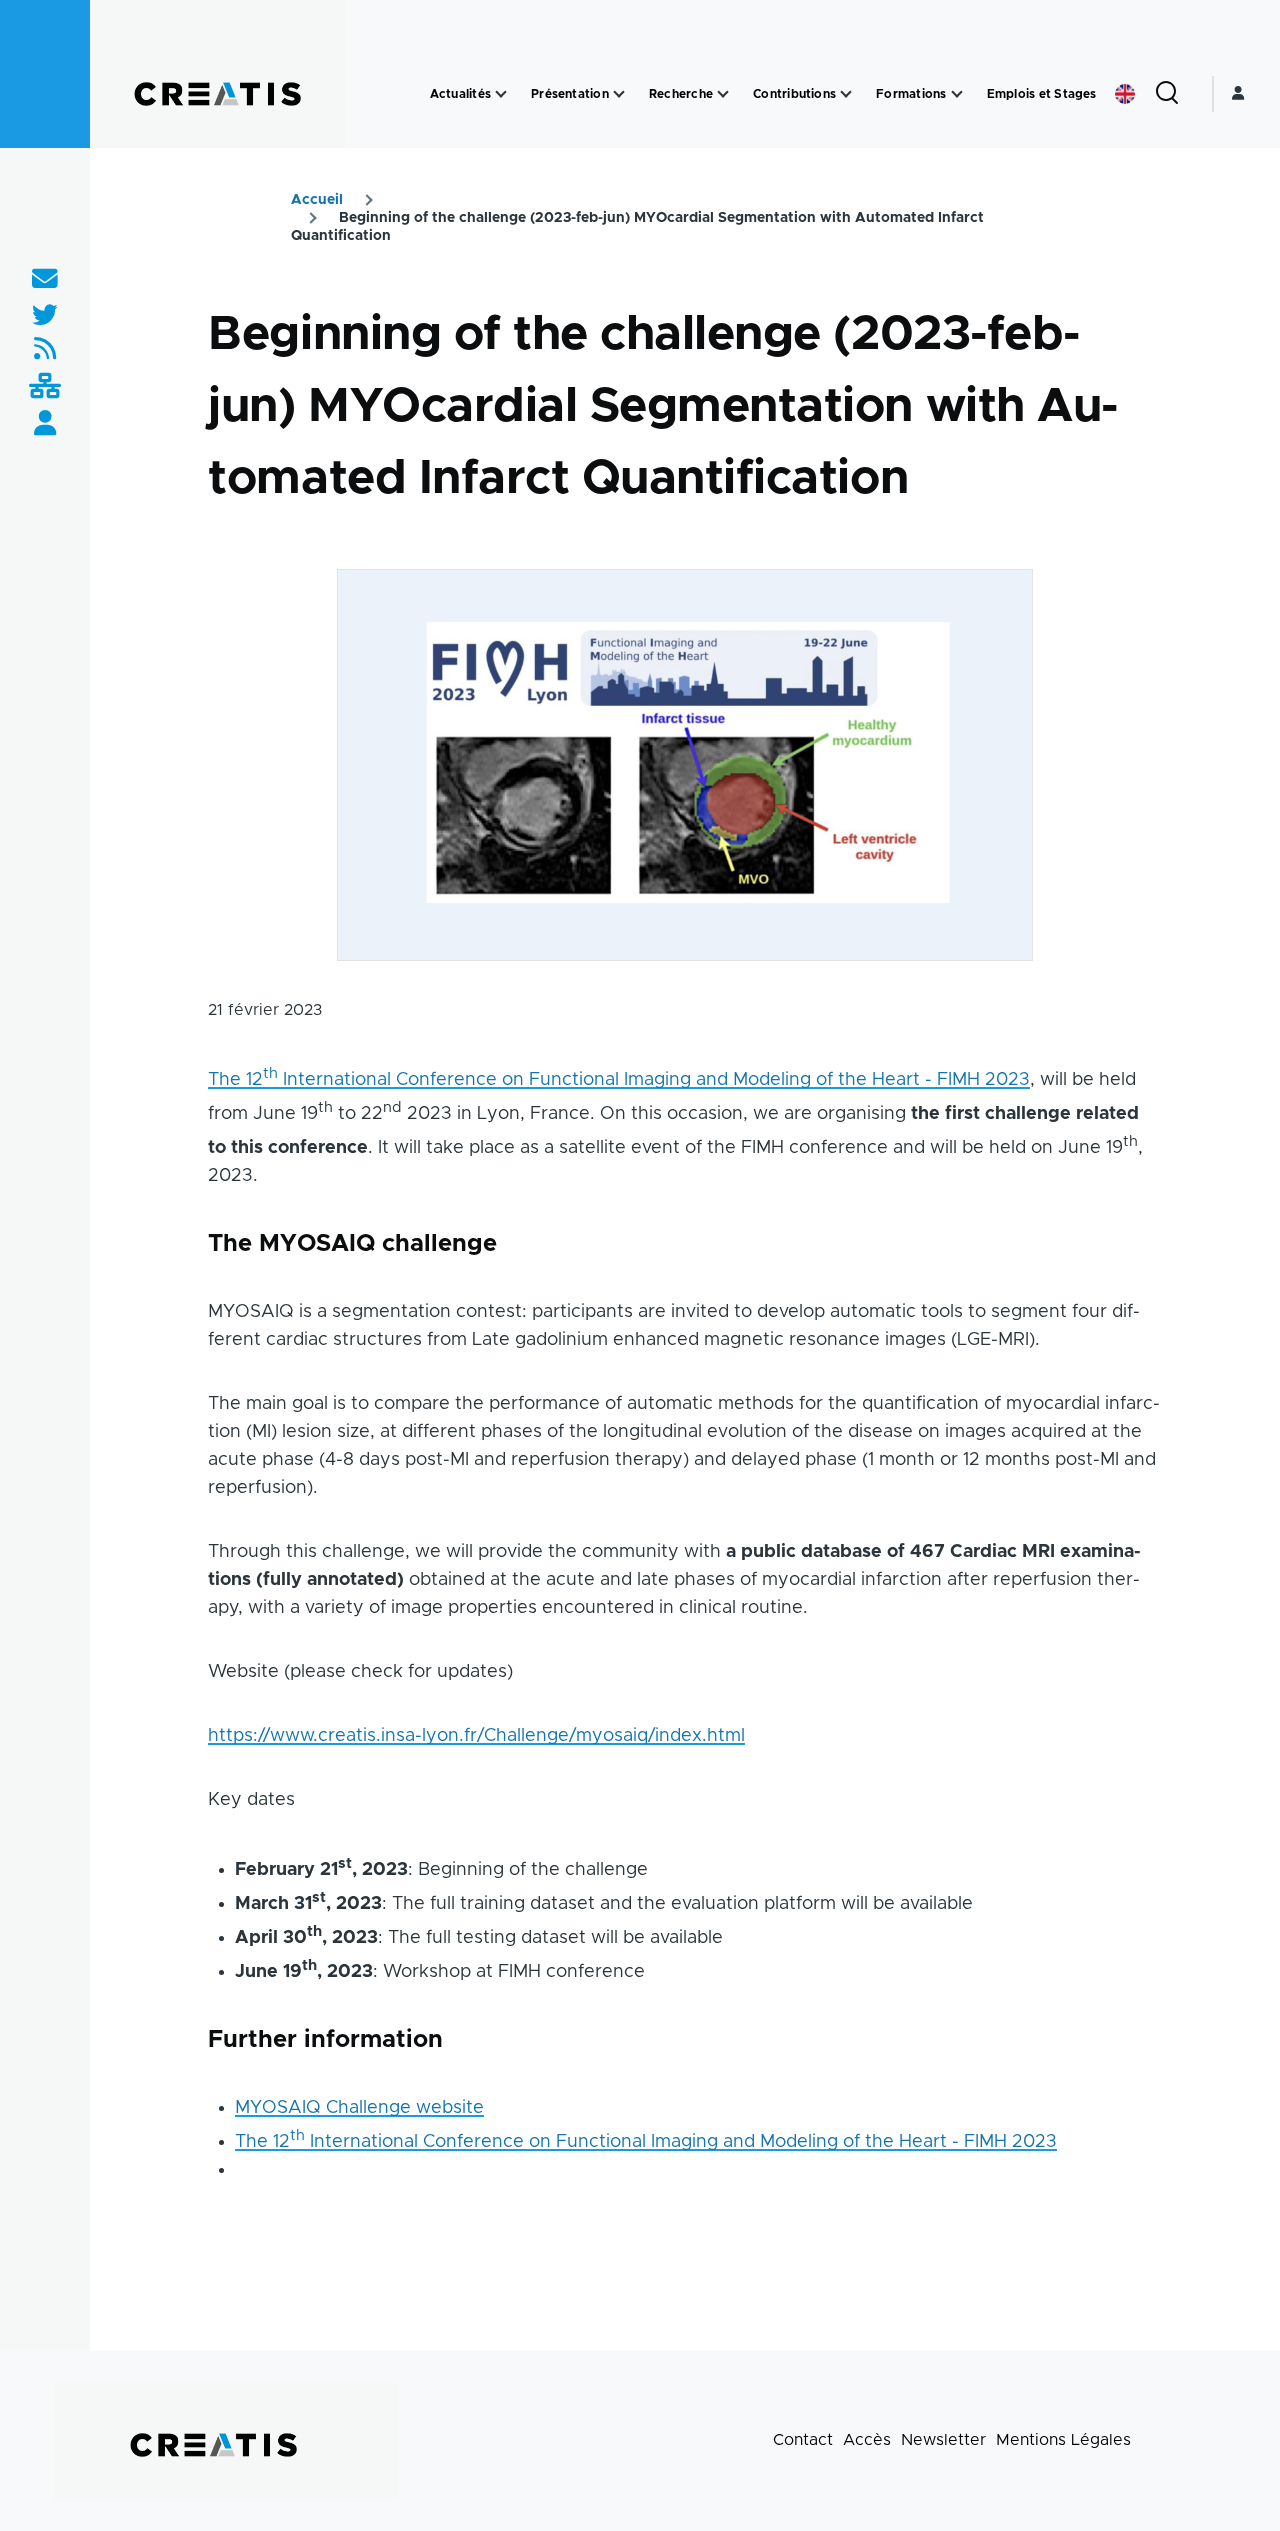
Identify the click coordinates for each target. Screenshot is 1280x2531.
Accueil (317, 200)
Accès (867, 2440)
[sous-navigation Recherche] (723, 94)
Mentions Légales (1063, 2440)
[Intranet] (45, 387)
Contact (803, 2440)
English (1125, 94)
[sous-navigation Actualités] (501, 94)
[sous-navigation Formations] (957, 94)
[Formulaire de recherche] (1167, 94)
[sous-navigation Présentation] (619, 94)
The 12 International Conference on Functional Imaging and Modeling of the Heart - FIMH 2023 (619, 1080)
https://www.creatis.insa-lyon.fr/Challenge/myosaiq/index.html (476, 1736)
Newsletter (943, 2440)
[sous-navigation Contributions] (846, 94)
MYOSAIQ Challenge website (359, 2108)
